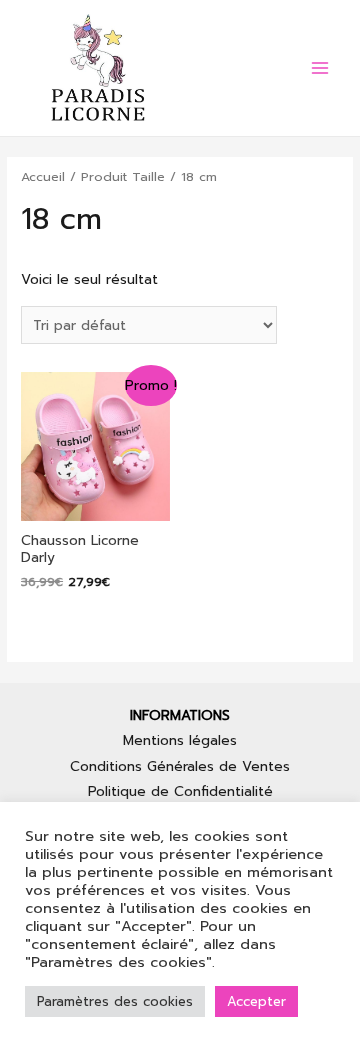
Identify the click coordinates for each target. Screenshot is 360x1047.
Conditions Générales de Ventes (180, 766)
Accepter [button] (256, 1001)
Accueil (43, 176)
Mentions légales (180, 740)
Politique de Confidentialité (180, 791)
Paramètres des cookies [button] (115, 1001)
